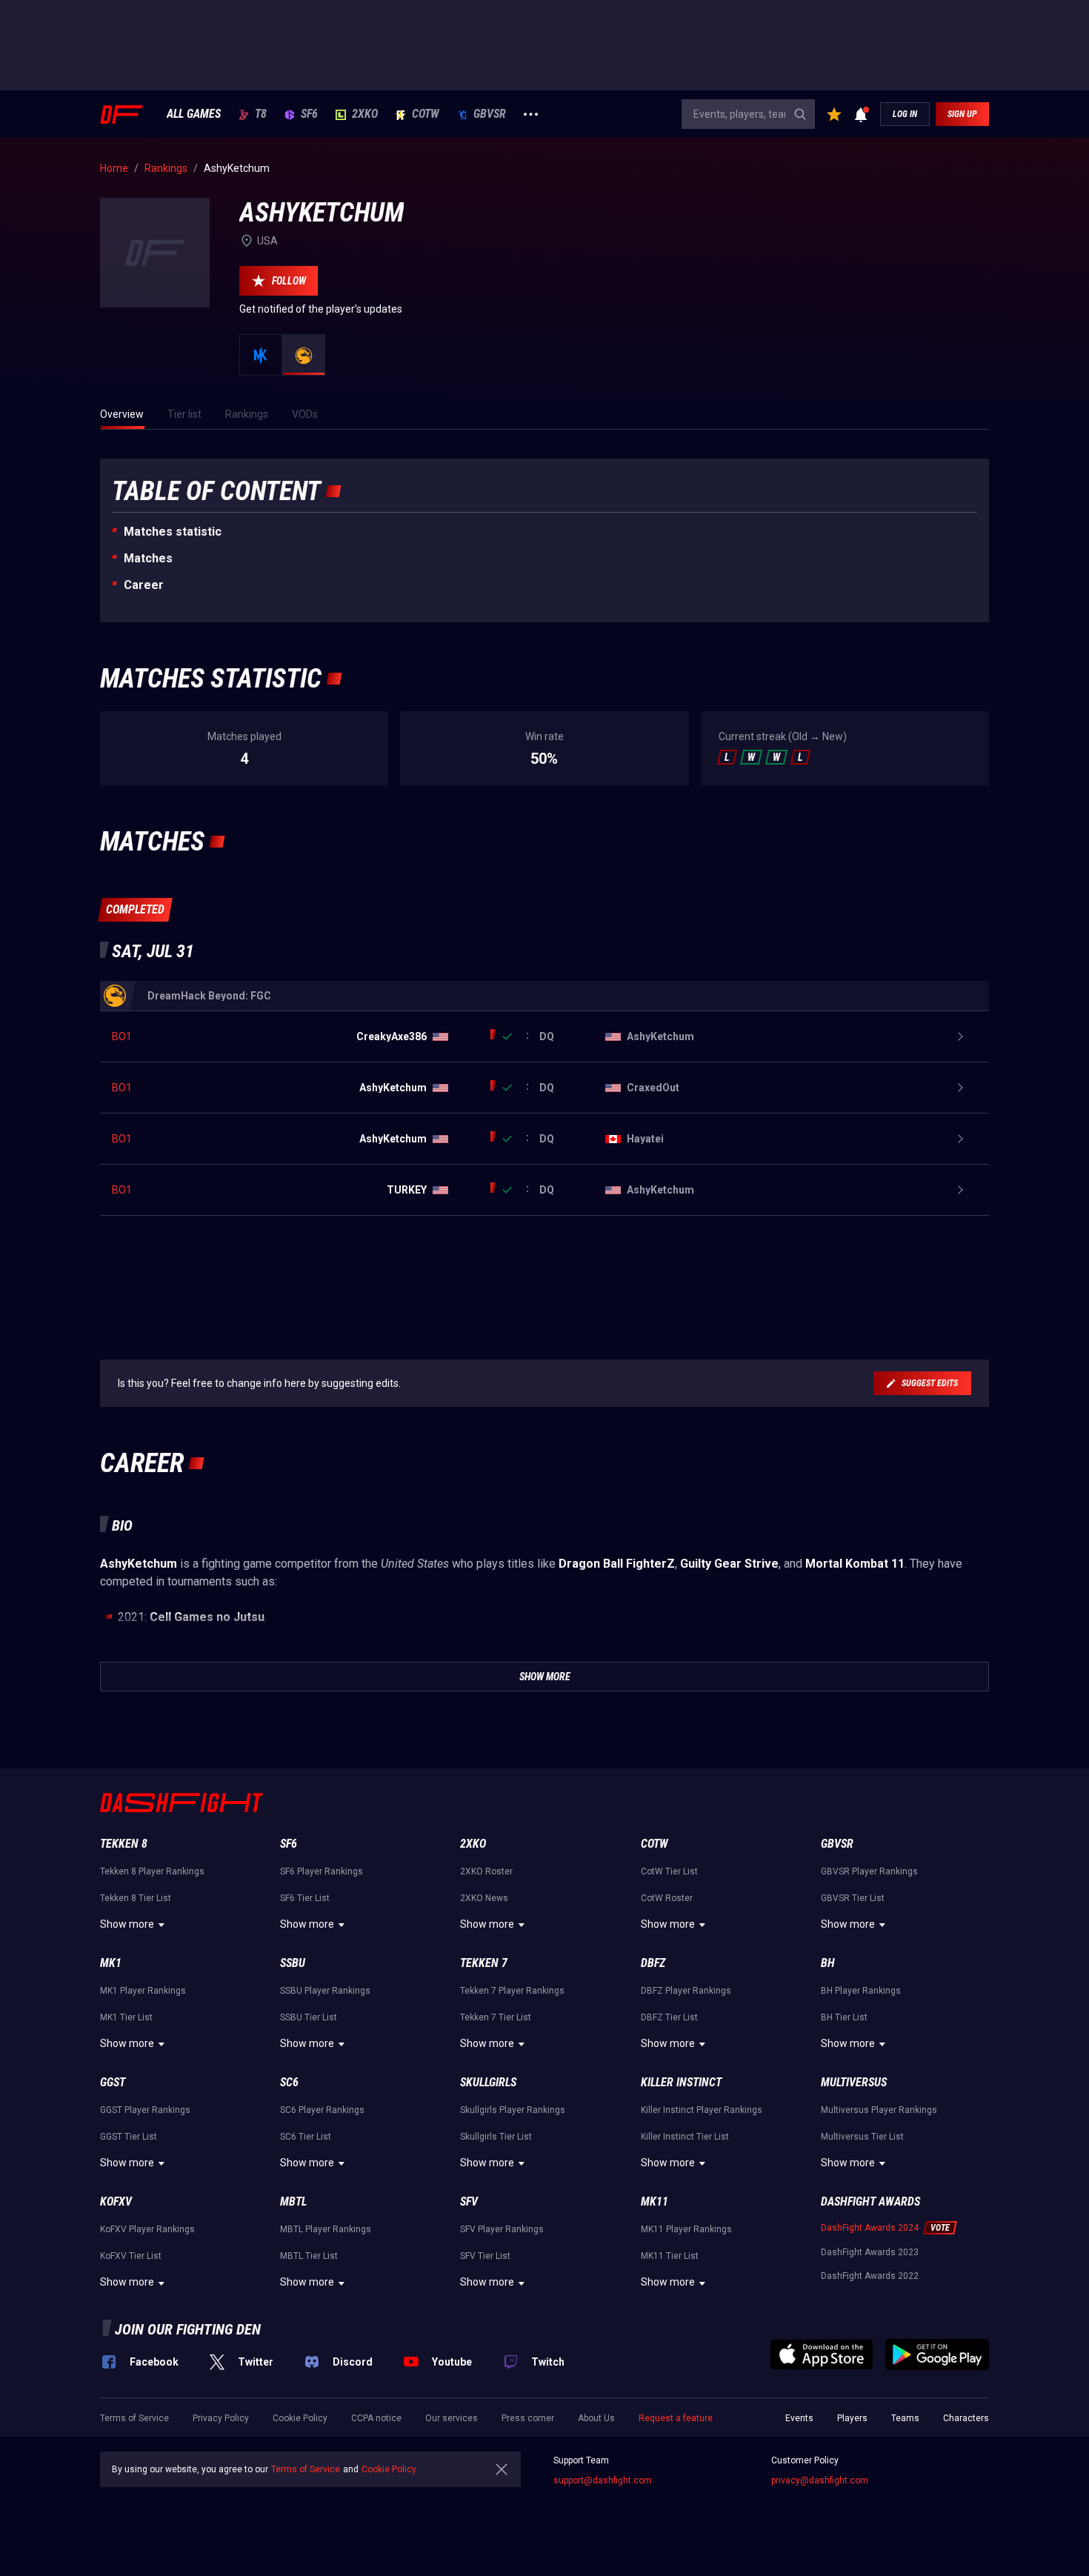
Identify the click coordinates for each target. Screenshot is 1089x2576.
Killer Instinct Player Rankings (702, 2110)
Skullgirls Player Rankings (513, 2110)
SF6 (309, 114)
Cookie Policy (300, 2418)
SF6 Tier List (305, 1898)
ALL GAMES (194, 114)
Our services (452, 2418)
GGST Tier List (129, 2137)
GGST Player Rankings (145, 2110)
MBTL (293, 2201)
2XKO (365, 114)
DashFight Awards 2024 (870, 2228)
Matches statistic (173, 532)
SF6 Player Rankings (322, 1871)
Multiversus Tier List (862, 2137)
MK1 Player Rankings (143, 1991)
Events (799, 2418)
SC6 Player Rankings (322, 2110)
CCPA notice (376, 2418)
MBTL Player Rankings (326, 2229)
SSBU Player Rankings (325, 1991)
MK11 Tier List (670, 2256)
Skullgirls (488, 2082)
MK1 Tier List (126, 2017)
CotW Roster (667, 1898)
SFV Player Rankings (502, 2229)
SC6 (289, 2082)
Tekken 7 (484, 1963)
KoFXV (116, 2201)
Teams (905, 2418)
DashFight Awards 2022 (870, 2276)
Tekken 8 (124, 1844)
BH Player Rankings (861, 1991)
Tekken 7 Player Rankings (512, 1991)
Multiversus (854, 2082)
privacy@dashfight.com (820, 2480)
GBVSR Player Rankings (869, 1871)
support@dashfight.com (603, 2480)
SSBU (293, 1963)
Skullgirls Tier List (496, 2137)
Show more (127, 1924)
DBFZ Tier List (669, 2017)
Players (852, 2418)
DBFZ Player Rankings (686, 1991)
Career (144, 585)
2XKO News (484, 1898)
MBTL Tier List (309, 2256)
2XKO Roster (486, 1871)
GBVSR (490, 114)
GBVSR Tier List (853, 1898)
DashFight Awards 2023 (870, 2252)
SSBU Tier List (309, 2017)
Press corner (528, 2418)
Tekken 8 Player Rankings (152, 1871)
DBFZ (653, 1963)
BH (828, 1963)
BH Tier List (844, 2017)
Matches (148, 558)
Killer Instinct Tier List (685, 2137)
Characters (966, 2418)
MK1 (111, 1963)
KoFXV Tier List (131, 2256)
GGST (113, 2082)
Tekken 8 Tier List (136, 1898)
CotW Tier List (669, 1871)
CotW (426, 114)
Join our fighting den (188, 2329)
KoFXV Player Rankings (147, 2229)
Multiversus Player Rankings (879, 2110)
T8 (261, 114)
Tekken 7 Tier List (496, 2017)
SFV (469, 2201)
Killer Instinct (681, 2082)
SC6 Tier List (306, 2137)
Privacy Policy (221, 2418)
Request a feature (676, 2418)
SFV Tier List (485, 2256)
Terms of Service (134, 2418)
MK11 (655, 2201)
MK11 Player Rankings (686, 2229)
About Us (596, 2418)
